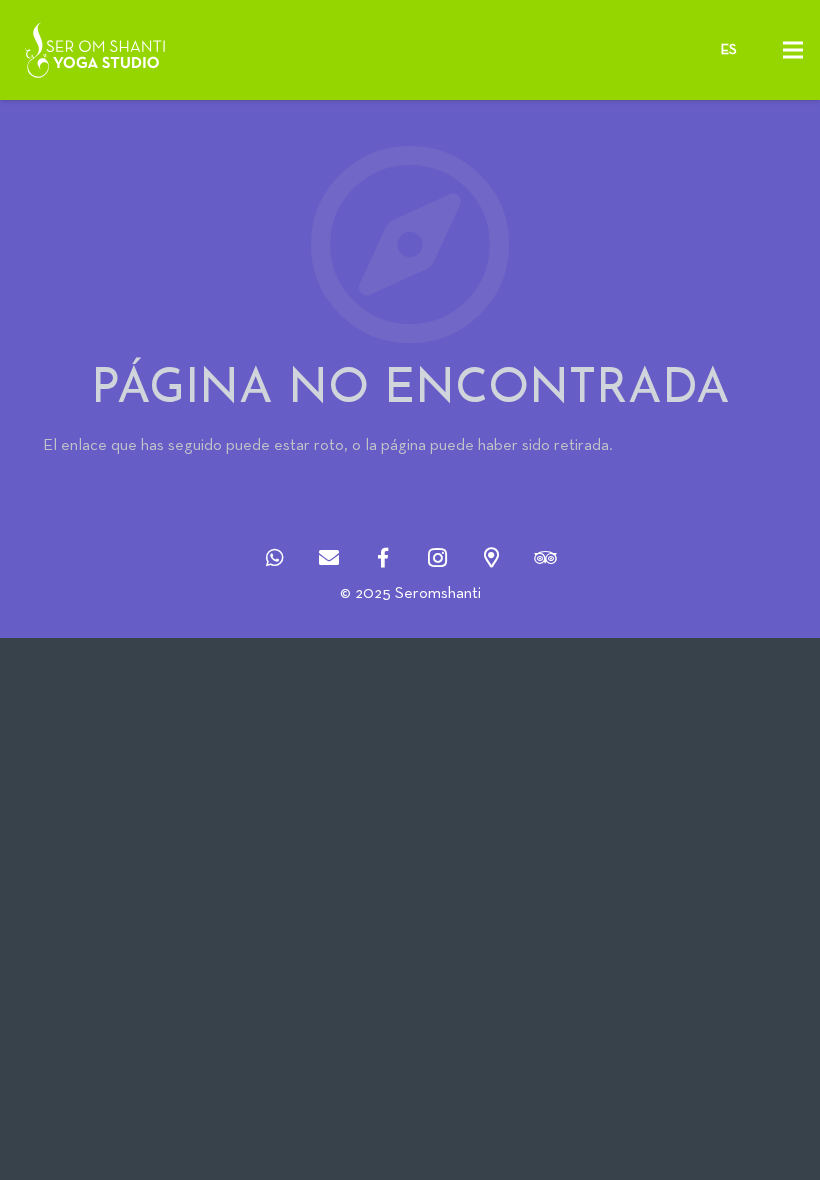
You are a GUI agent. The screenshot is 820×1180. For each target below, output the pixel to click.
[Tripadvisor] (545, 558)
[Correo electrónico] (329, 558)
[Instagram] (437, 558)
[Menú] (792, 50)
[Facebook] (383, 558)
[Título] (275, 558)
